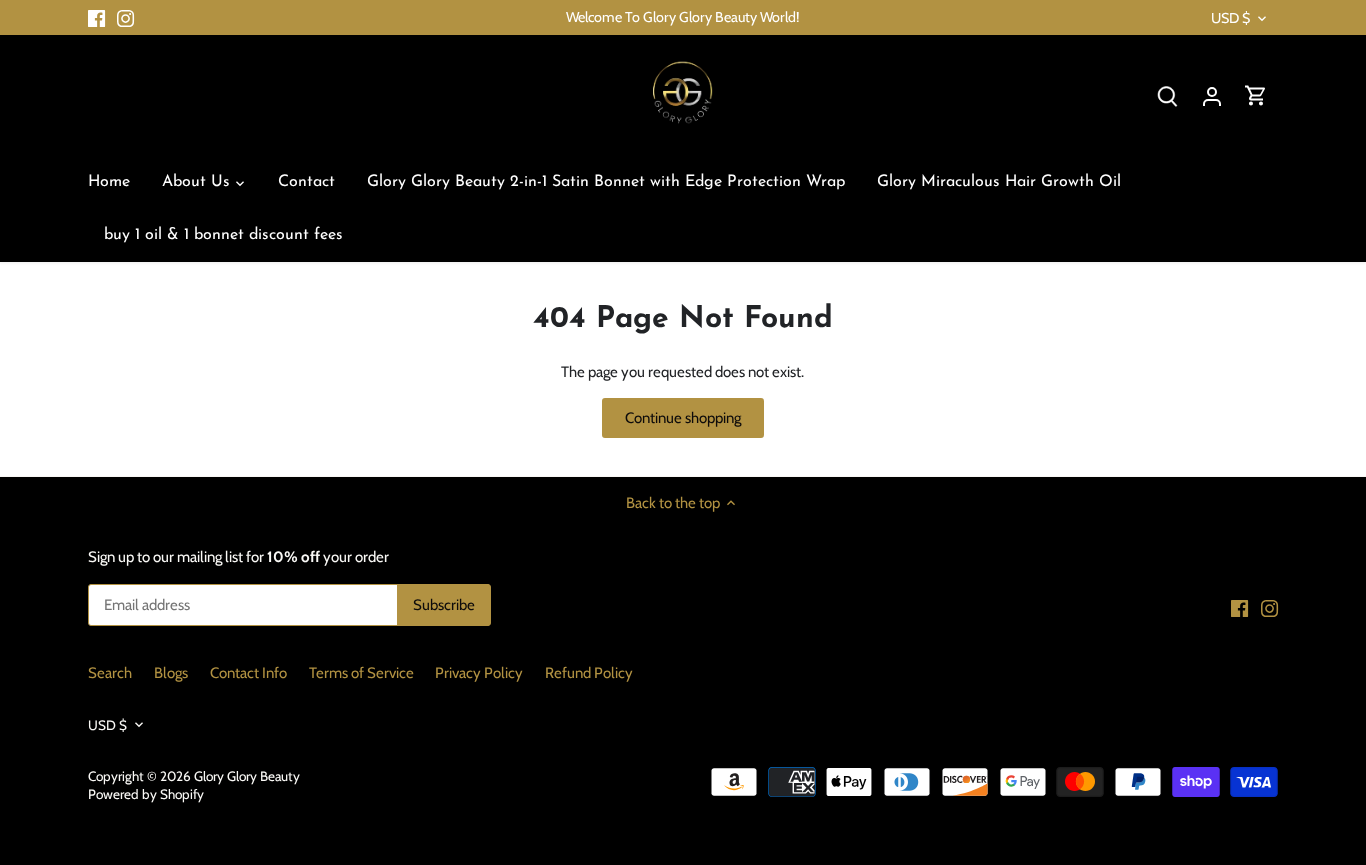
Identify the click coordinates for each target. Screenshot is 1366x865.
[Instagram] (1102, 767)
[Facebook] (1073, 767)
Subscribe (1241, 706)
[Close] (1308, 514)
